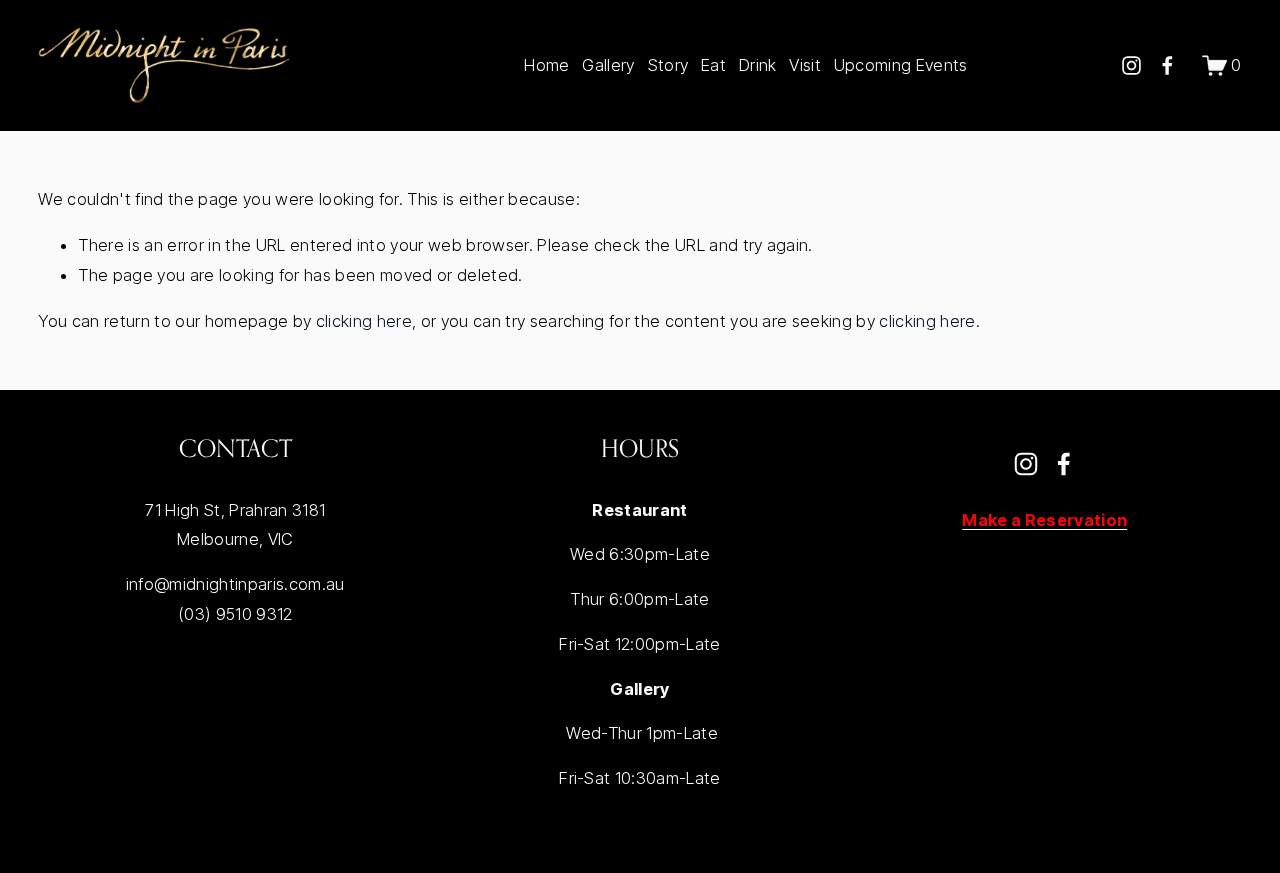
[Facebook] (1167, 65)
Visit (805, 65)
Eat (713, 65)
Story (668, 65)
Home (546, 65)
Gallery (608, 65)
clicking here (364, 321)
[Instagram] (1131, 65)
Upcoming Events (901, 65)
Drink (758, 65)
